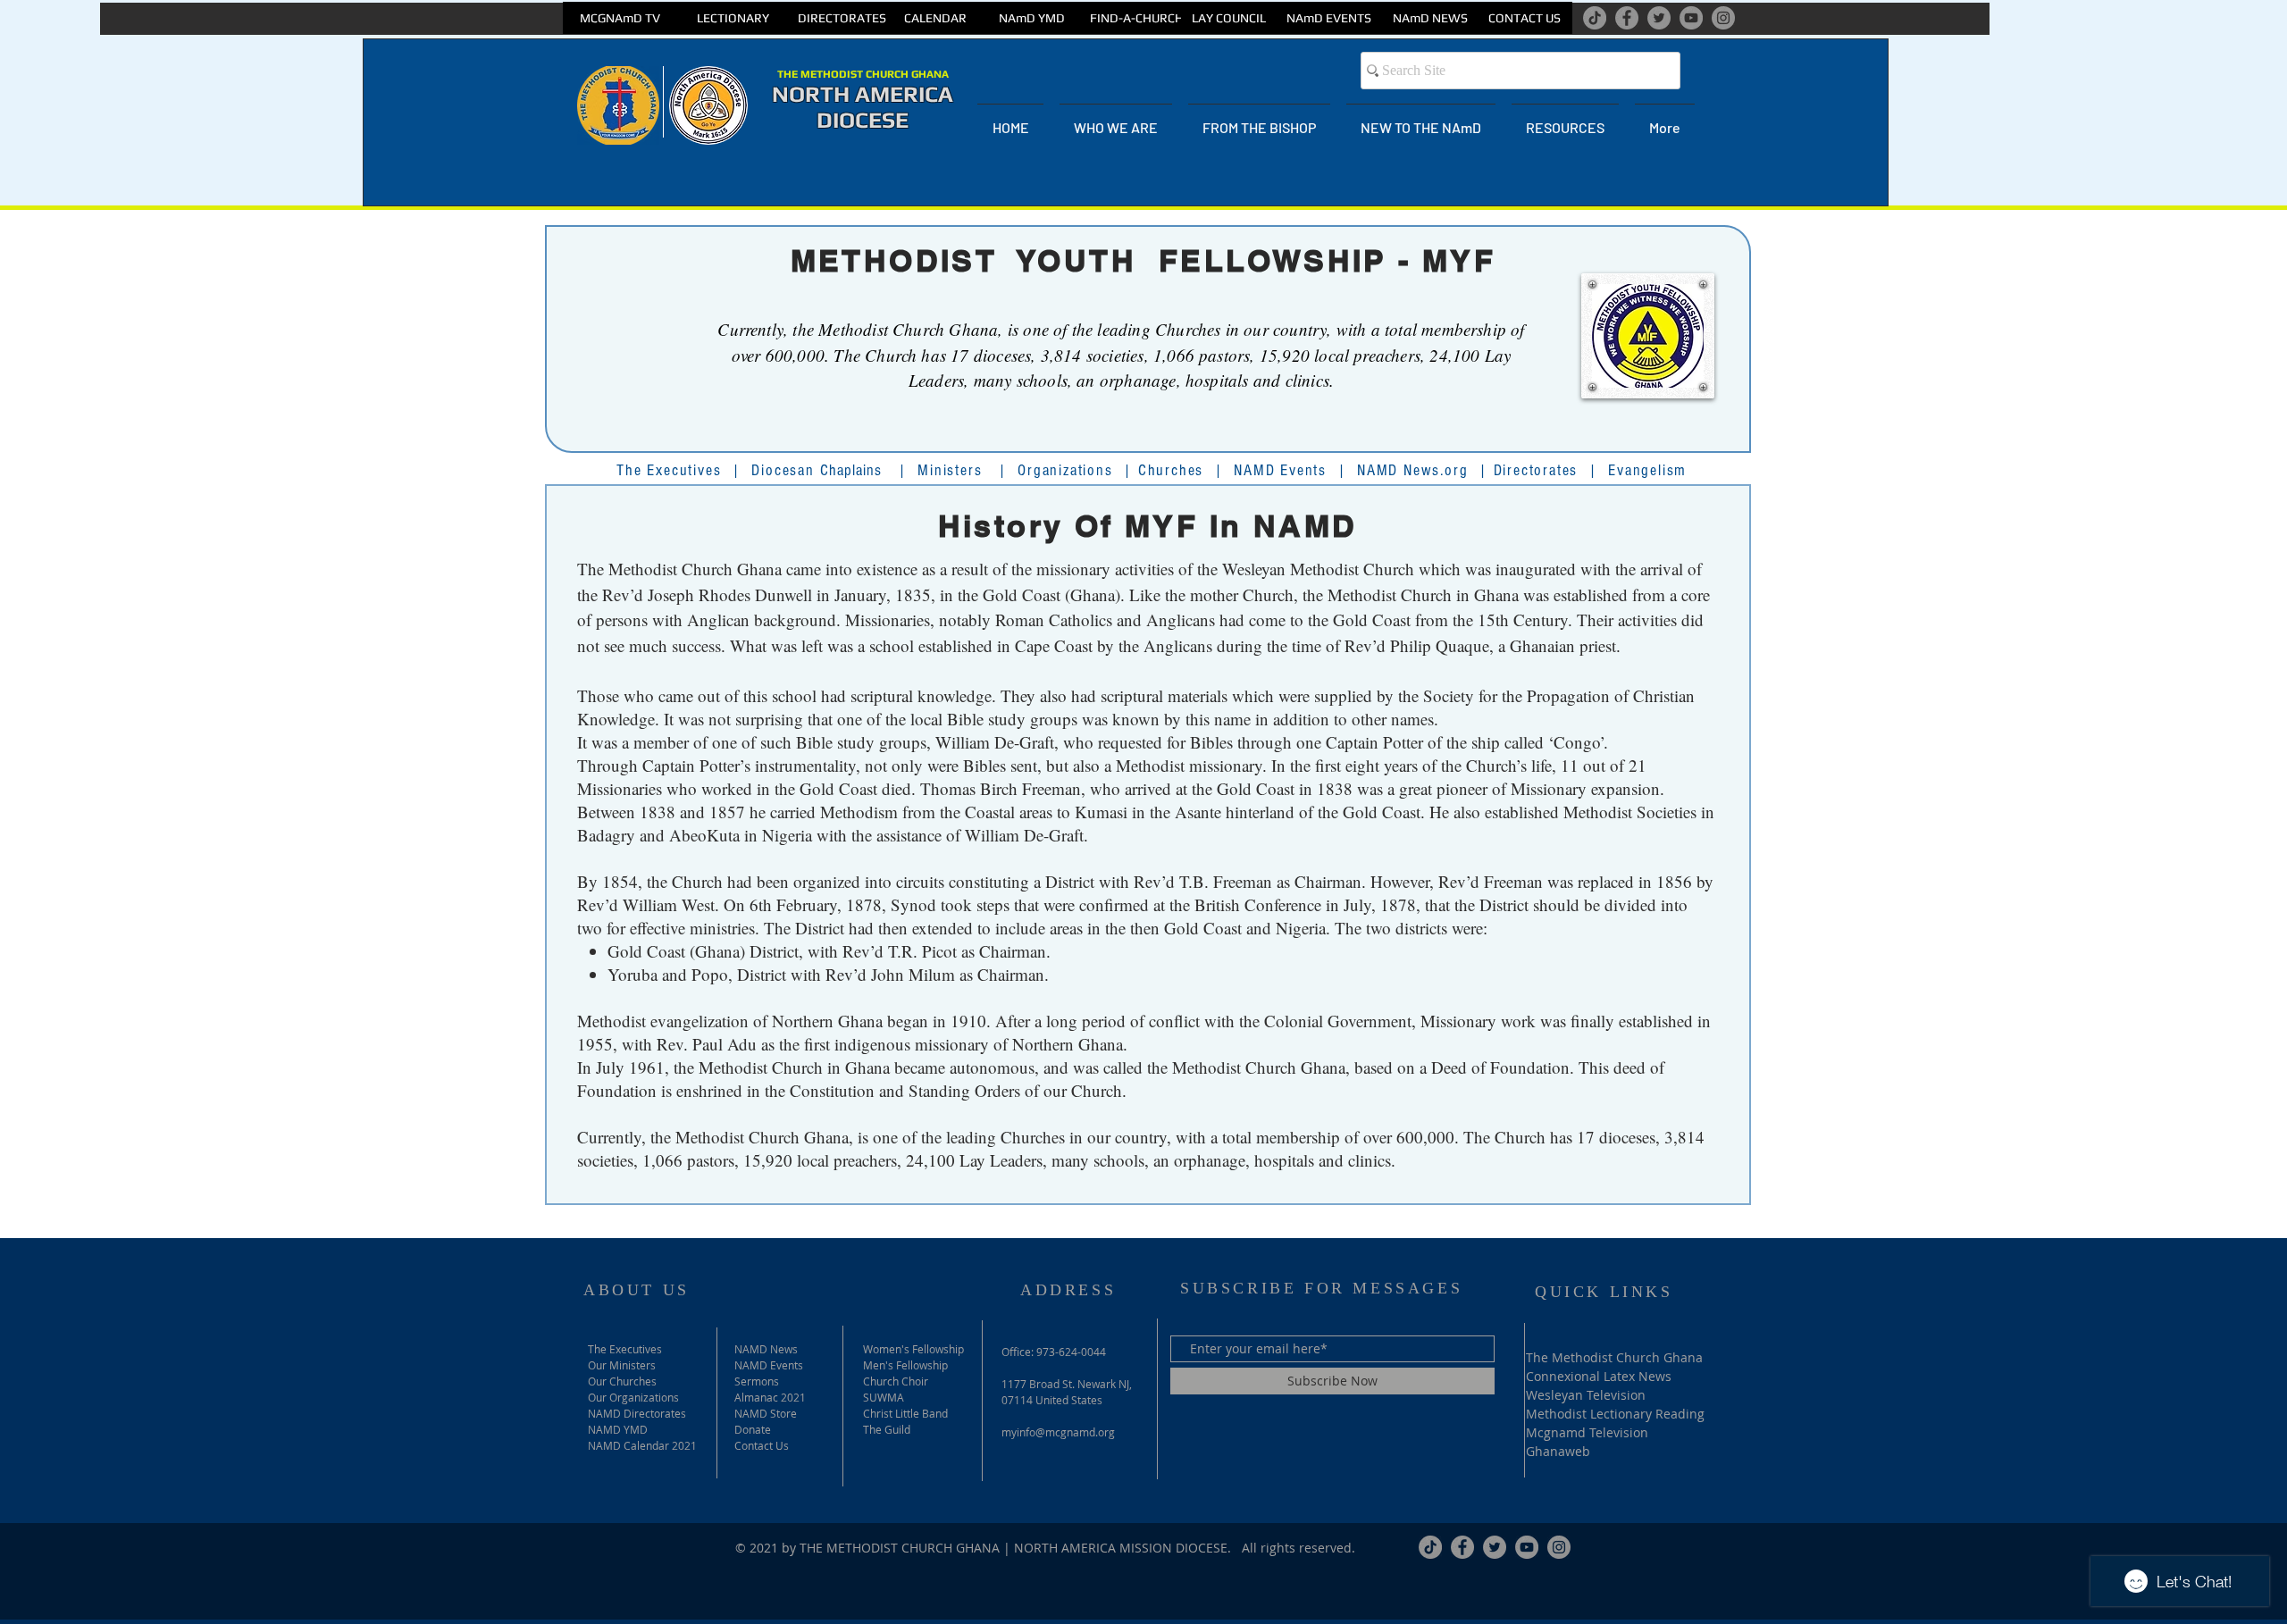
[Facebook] (1627, 18)
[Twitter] (1659, 18)
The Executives (669, 470)
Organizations (1065, 470)
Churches (1171, 470)
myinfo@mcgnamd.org (1058, 1432)
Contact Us (762, 1445)
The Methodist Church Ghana (1614, 1357)
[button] (1116, 120)
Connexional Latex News (1599, 1376)
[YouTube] (1691, 18)
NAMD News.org (1412, 470)
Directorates (1536, 470)
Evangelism (1647, 470)
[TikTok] (1595, 18)
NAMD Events (1280, 470)
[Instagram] (1723, 18)
